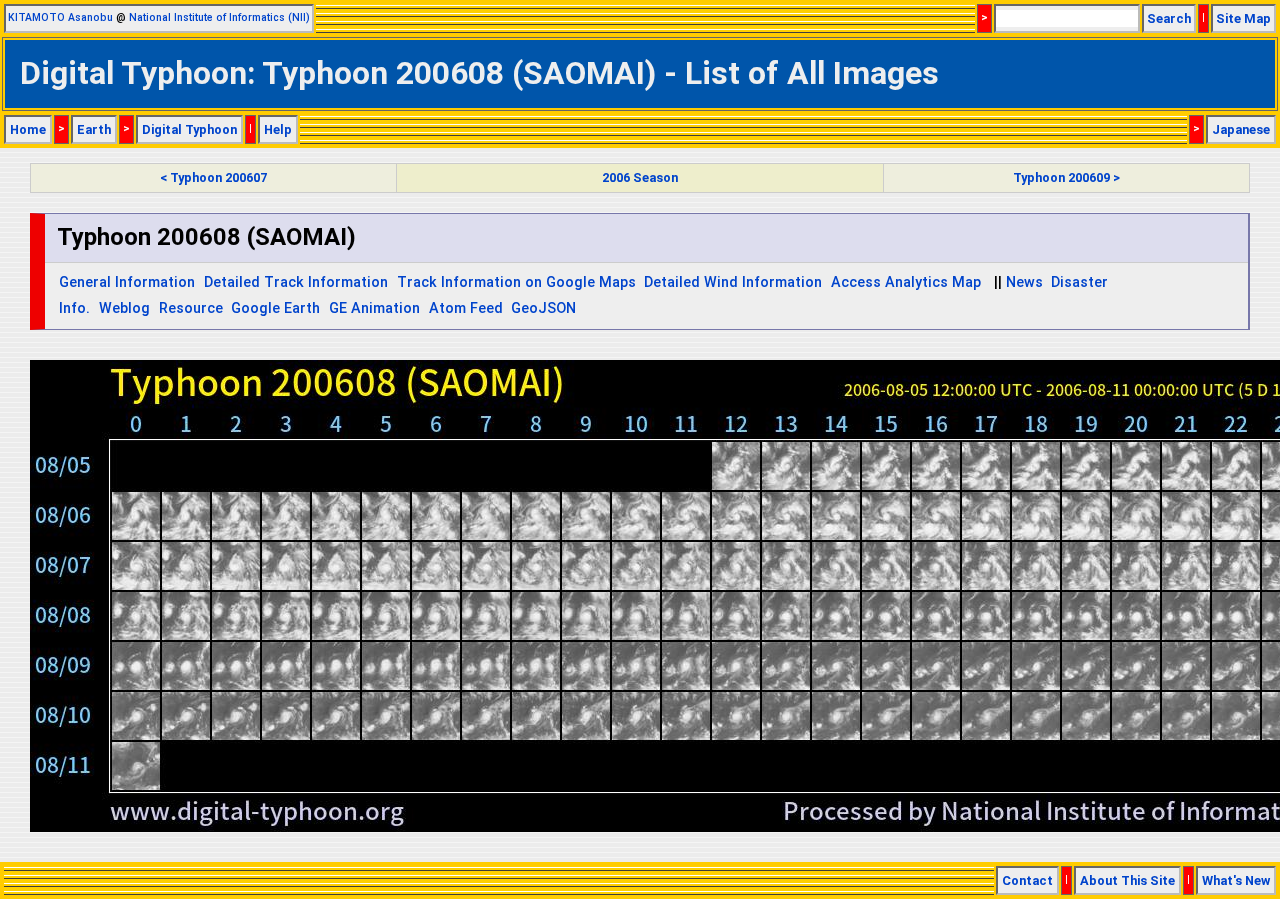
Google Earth (275, 308)
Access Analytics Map (906, 282)
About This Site (1127, 880)
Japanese (1241, 129)
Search (1169, 18)
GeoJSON (543, 308)
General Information (127, 282)
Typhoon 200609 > (1066, 177)
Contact (1027, 880)
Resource (191, 308)
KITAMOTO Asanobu (60, 17)
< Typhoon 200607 (213, 177)
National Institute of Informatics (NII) (219, 17)
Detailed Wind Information (733, 282)
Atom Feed (466, 308)
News (1024, 282)
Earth (94, 129)
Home (28, 129)
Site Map (1243, 18)
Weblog (124, 308)
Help (278, 129)
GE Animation (374, 308)
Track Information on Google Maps (516, 282)
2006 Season (640, 177)
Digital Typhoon (189, 129)
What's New (1236, 880)
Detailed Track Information (296, 282)
